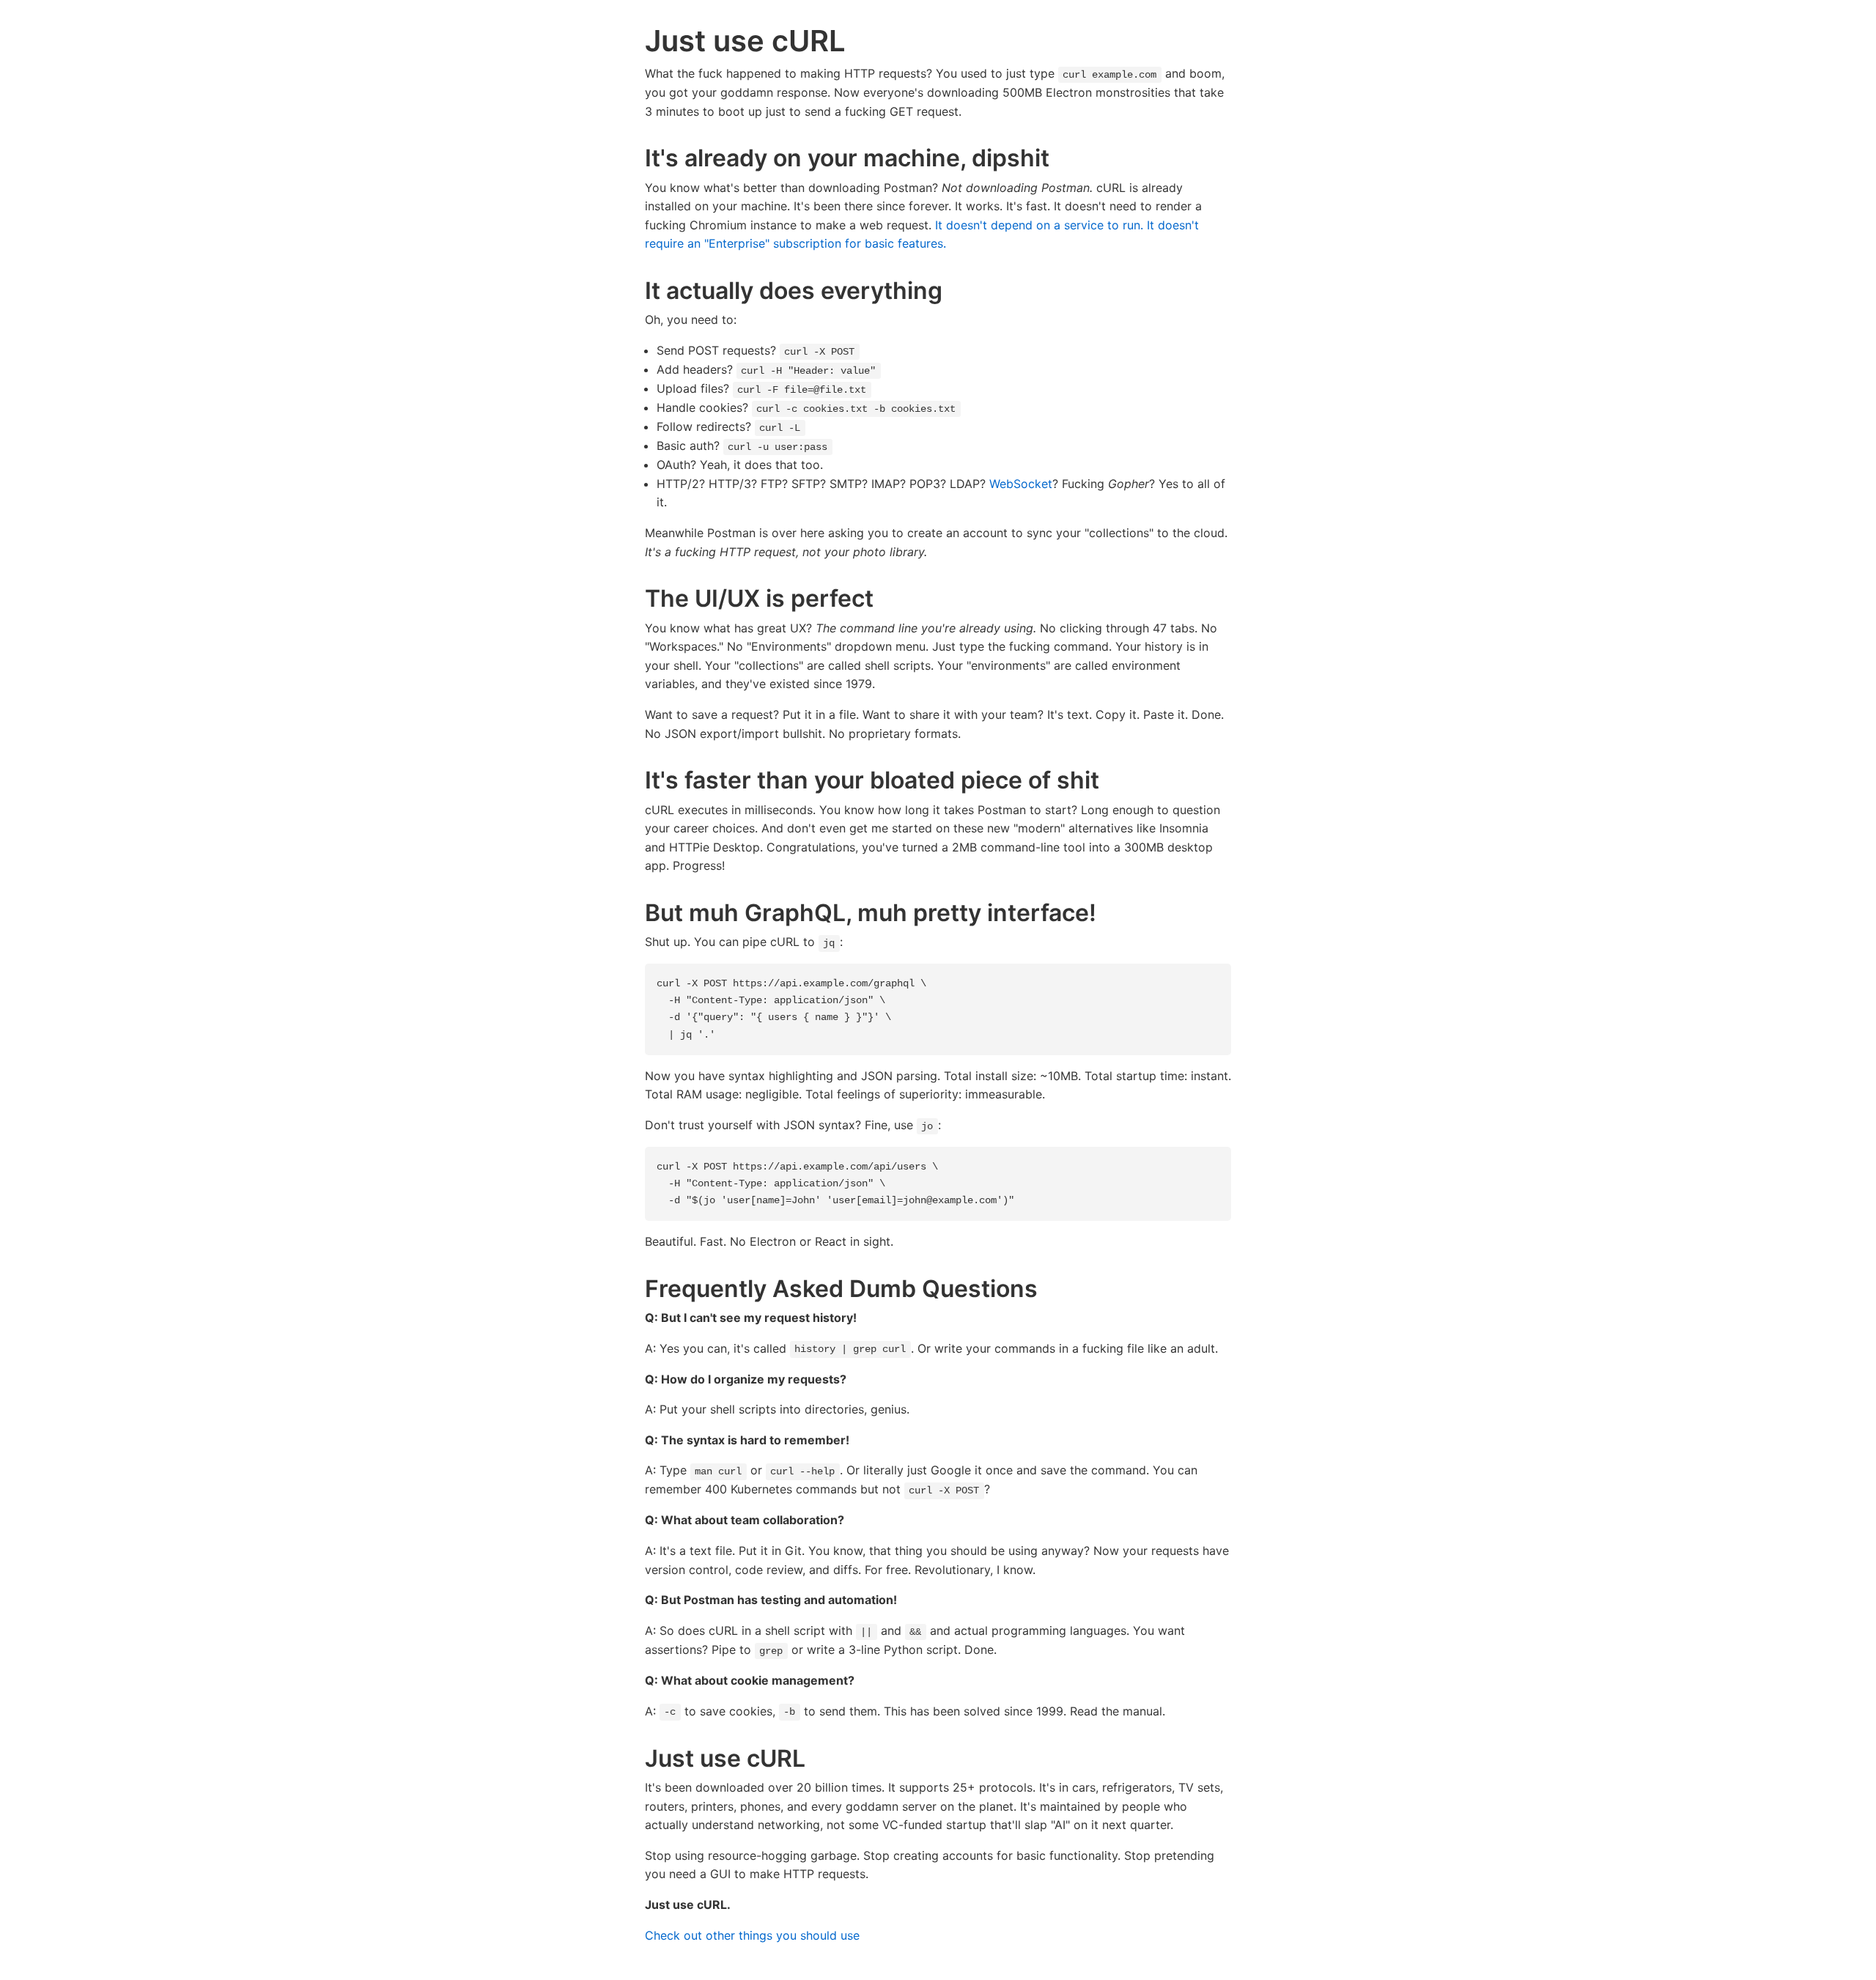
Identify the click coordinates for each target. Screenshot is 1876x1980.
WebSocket (1021, 484)
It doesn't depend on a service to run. (1039, 225)
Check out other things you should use (752, 1935)
